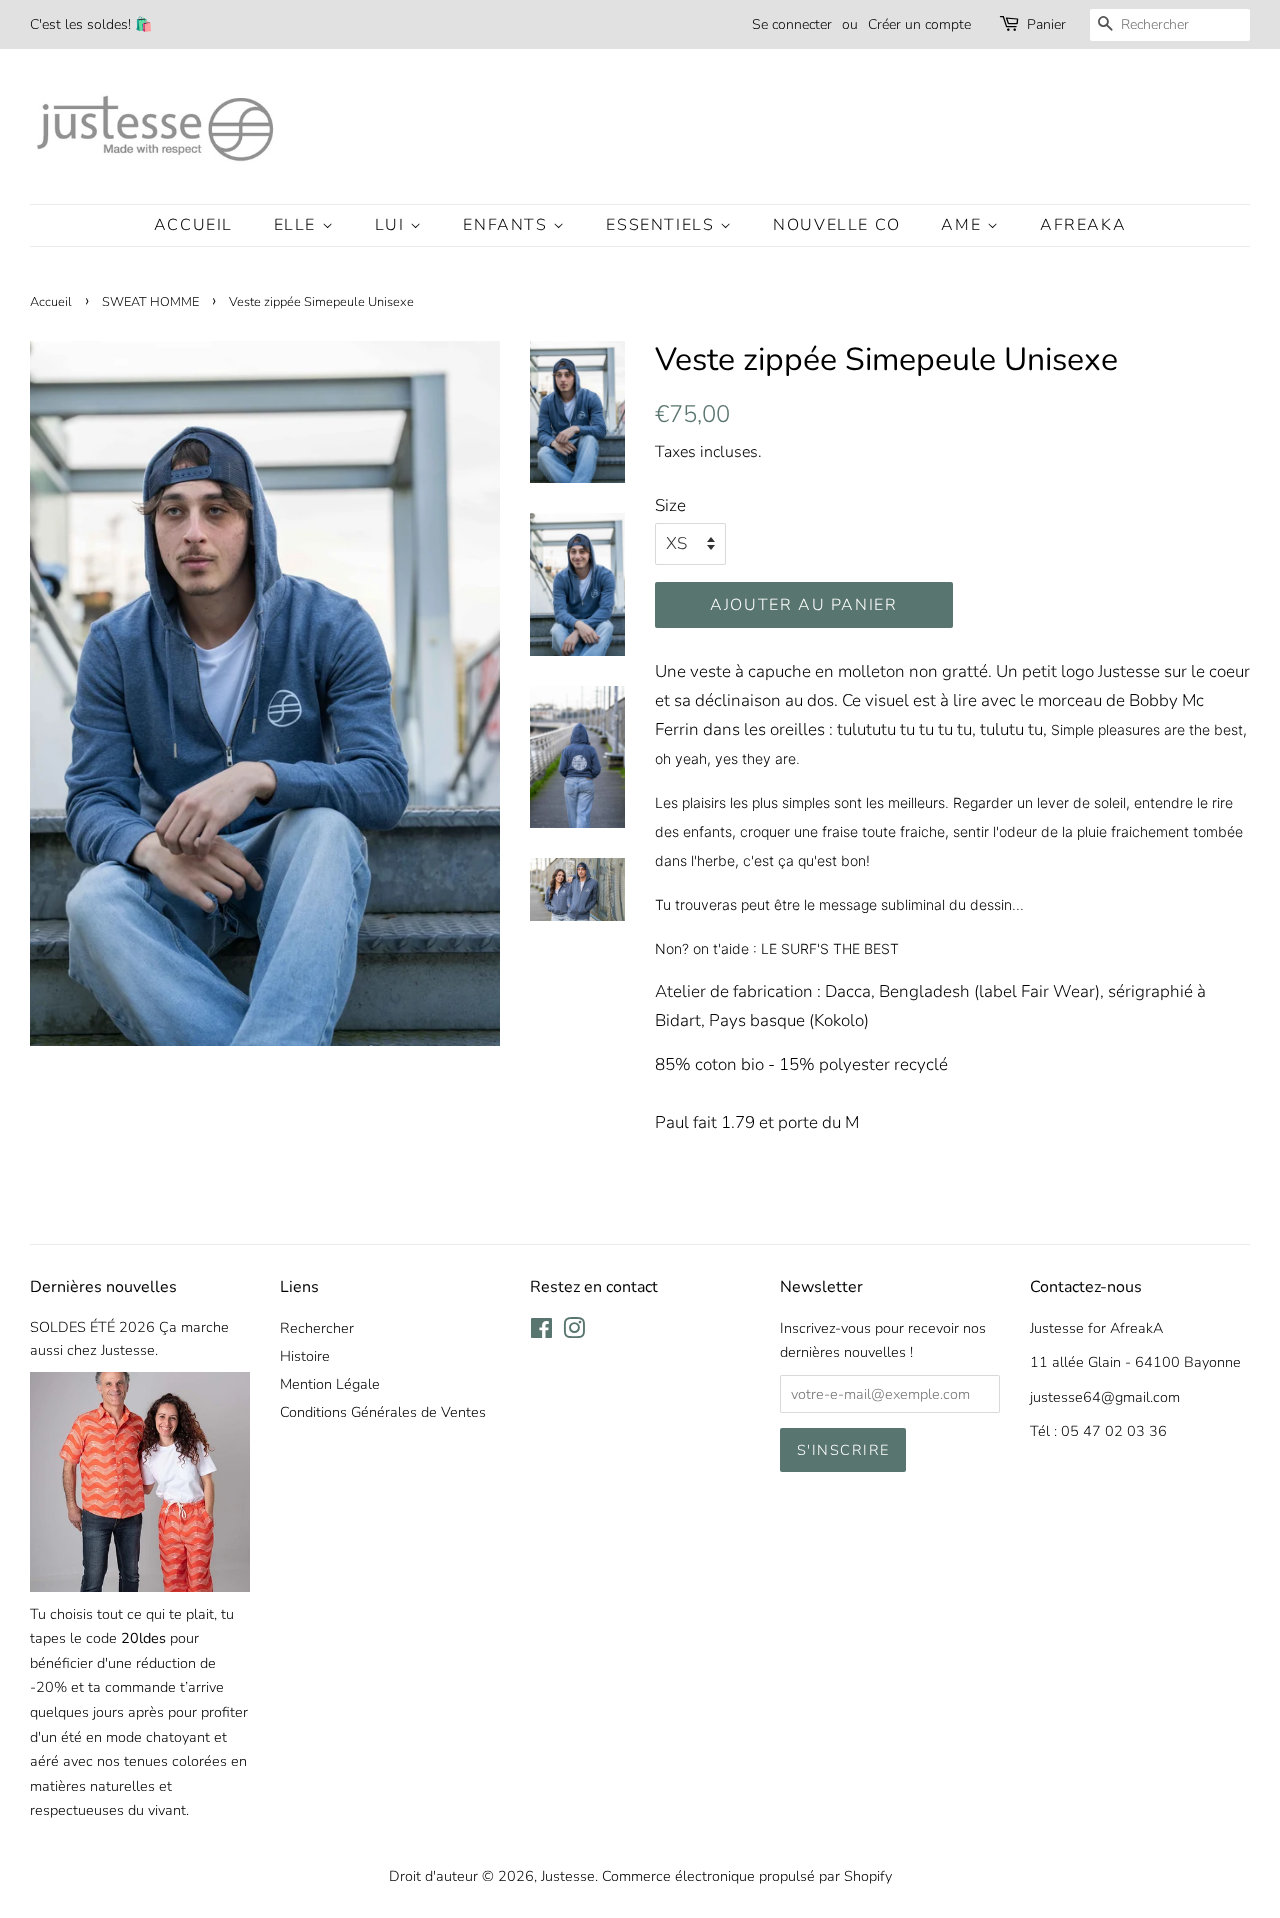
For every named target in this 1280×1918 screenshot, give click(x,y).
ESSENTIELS (663, 225)
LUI (392, 225)
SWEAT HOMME (150, 302)
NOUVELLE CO (837, 225)
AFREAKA (1083, 225)
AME (963, 225)
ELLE (298, 225)
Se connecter (792, 24)
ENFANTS (508, 225)
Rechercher (317, 1328)
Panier (1046, 24)
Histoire (305, 1356)
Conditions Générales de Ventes (383, 1412)
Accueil (193, 225)
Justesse (568, 1876)
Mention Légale (330, 1384)
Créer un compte (919, 24)
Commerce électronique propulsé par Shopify (747, 1876)
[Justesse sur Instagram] (574, 1332)
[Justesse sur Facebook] (541, 1332)
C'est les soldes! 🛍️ (91, 24)
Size (670, 505)
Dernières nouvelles (103, 1287)
